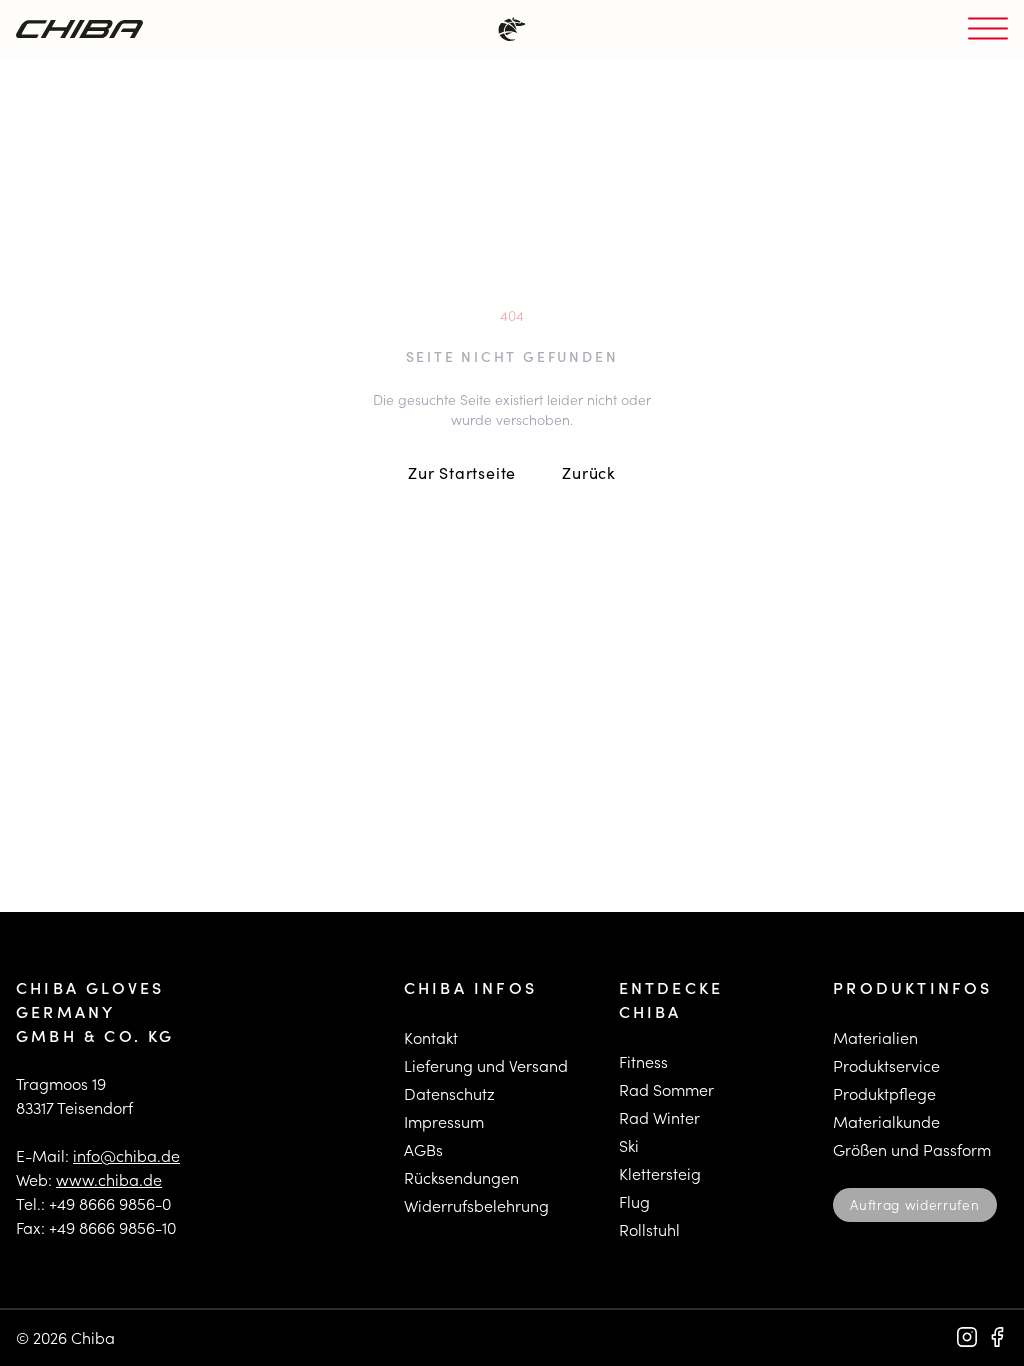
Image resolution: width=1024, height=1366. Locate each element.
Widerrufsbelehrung (476, 1205)
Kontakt (431, 1037)
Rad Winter (659, 1117)
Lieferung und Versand (486, 1065)
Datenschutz (449, 1093)
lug (638, 1201)
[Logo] (79, 29)
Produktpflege (884, 1093)
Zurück (589, 472)
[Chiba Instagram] (967, 1337)
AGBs (423, 1149)
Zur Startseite (462, 472)
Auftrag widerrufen (914, 1204)
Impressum (444, 1121)
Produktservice (886, 1065)
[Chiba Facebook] (997, 1337)
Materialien (875, 1037)
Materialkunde (886, 1121)
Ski (629, 1145)
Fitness (643, 1061)
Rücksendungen (461, 1177)
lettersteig (664, 1173)
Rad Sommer (666, 1089)
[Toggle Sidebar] (988, 29)
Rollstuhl (649, 1229)
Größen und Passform (912, 1149)
